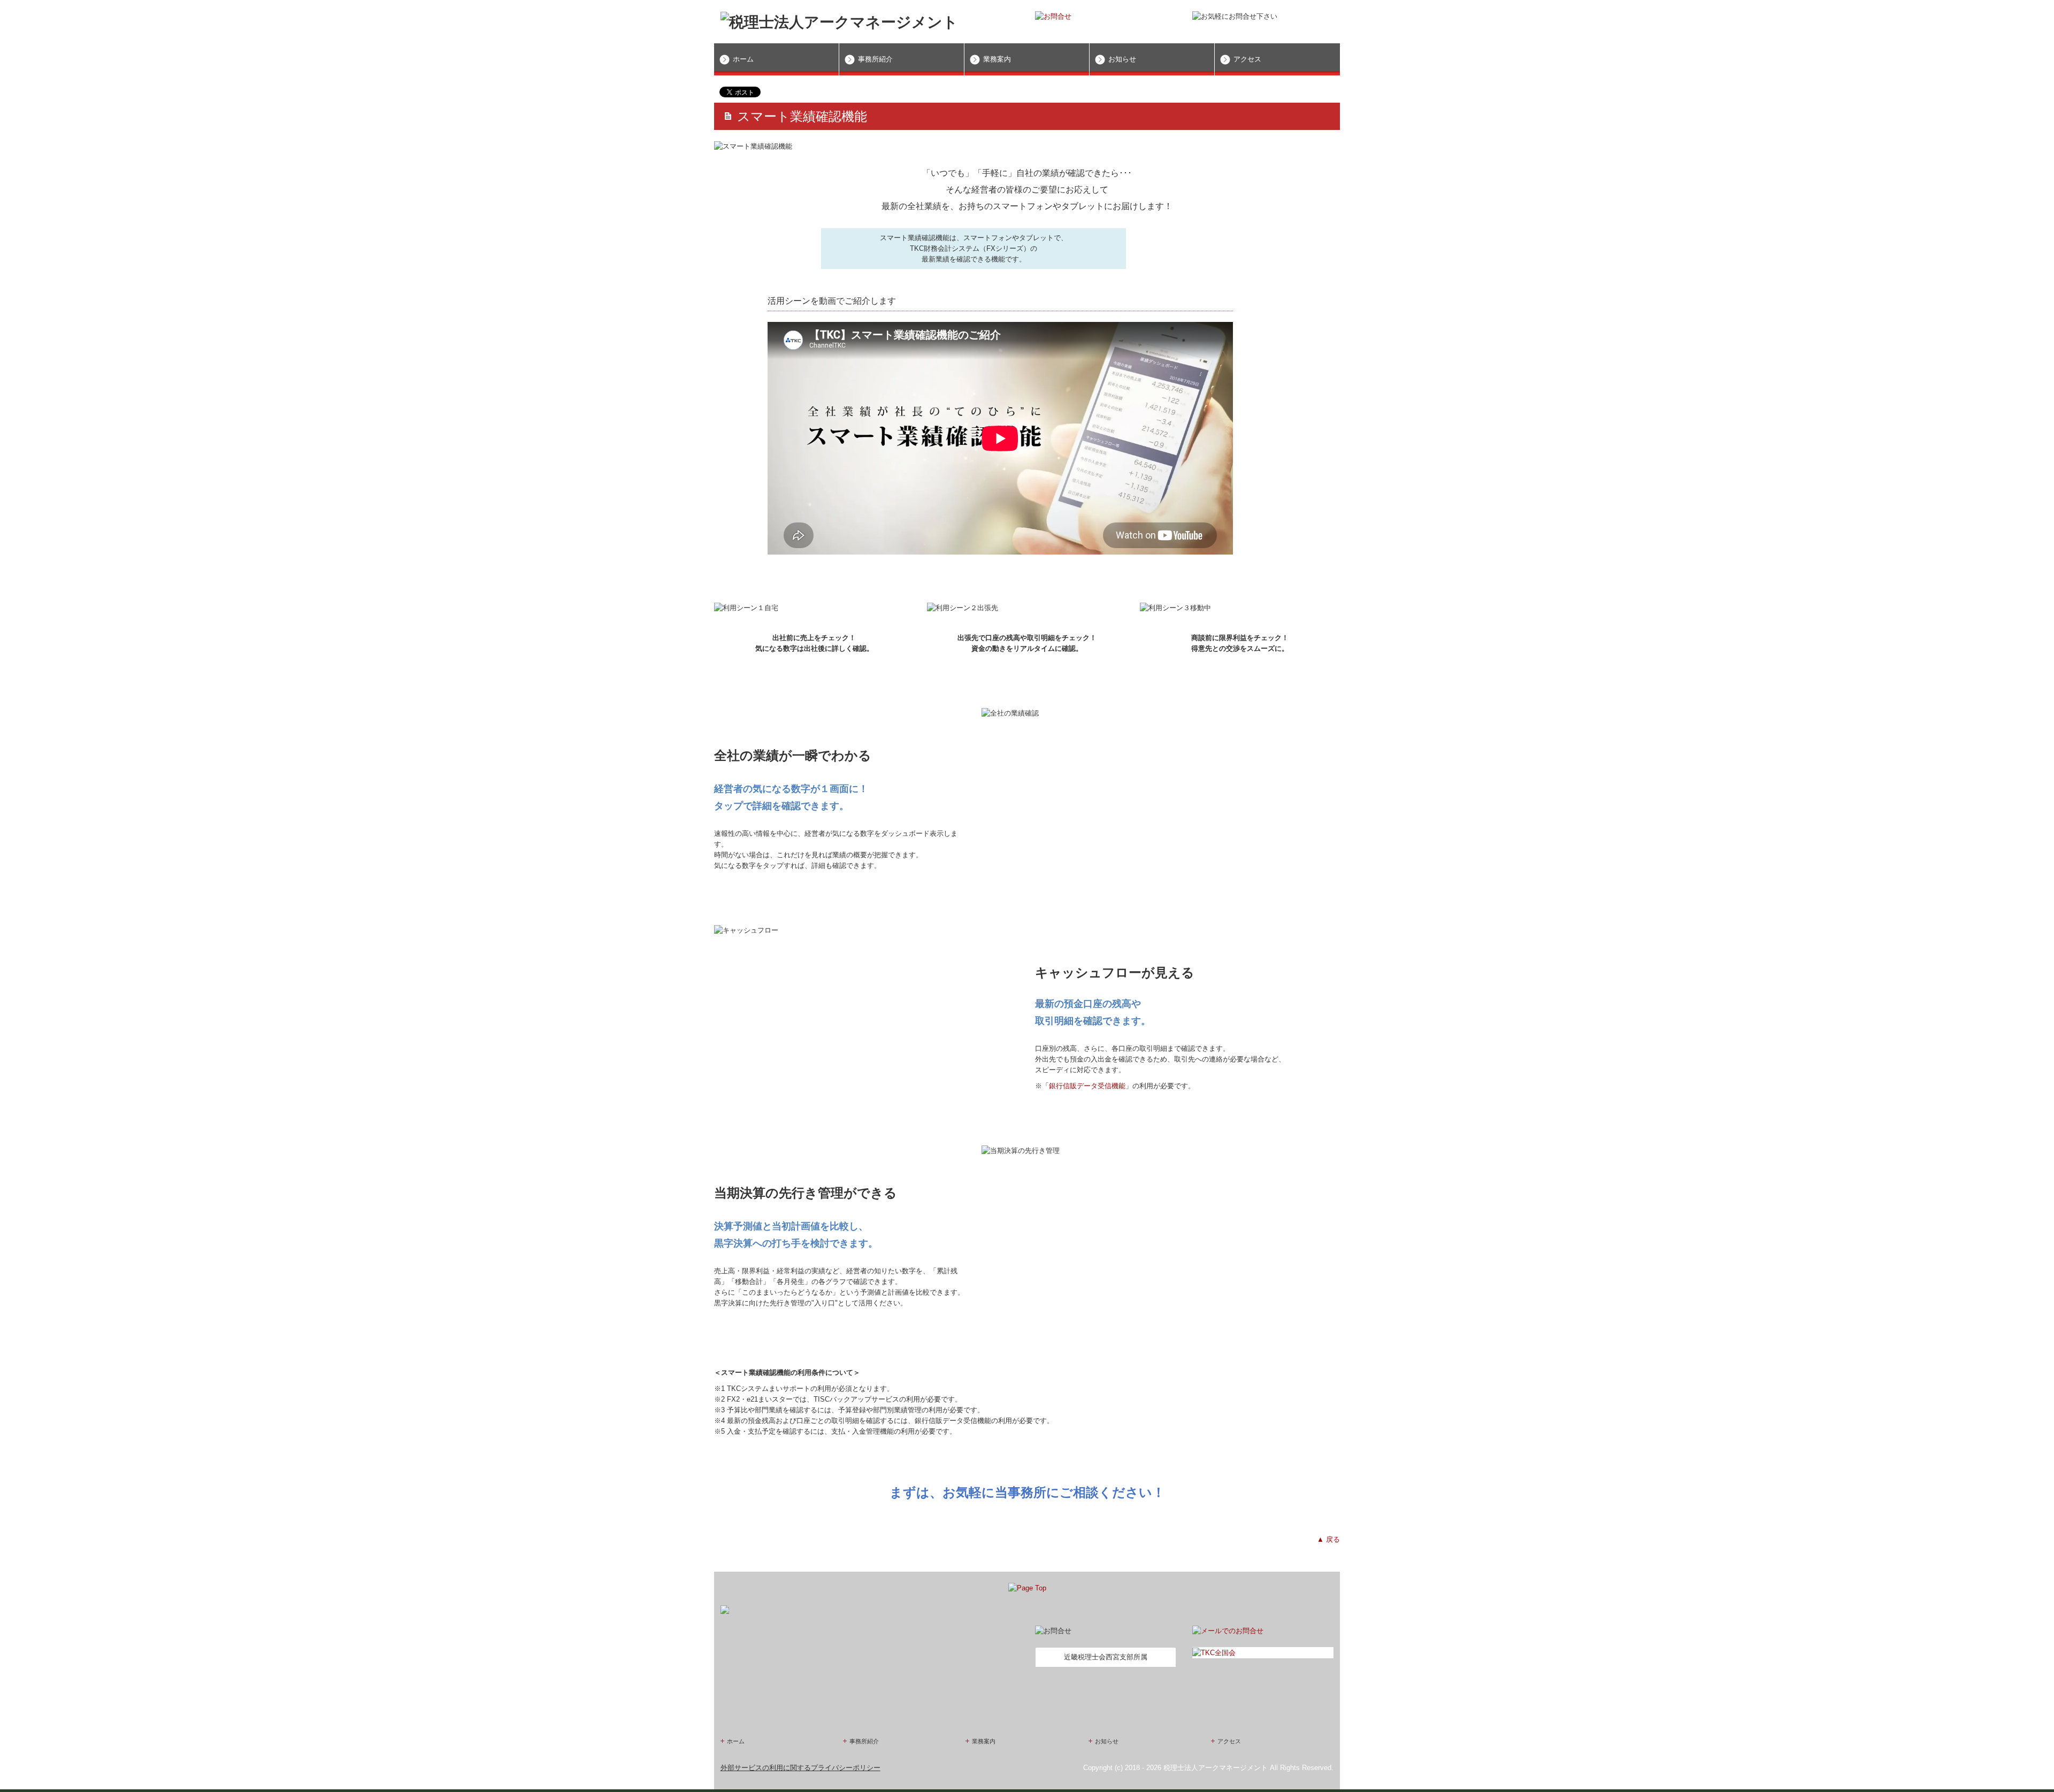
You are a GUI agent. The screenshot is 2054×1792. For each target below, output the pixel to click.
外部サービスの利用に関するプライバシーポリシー (800, 1768)
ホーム (743, 59)
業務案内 (997, 59)
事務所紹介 (875, 59)
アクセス (1247, 59)
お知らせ (1122, 59)
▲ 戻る (1328, 1539)
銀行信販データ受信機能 (1087, 1086)
